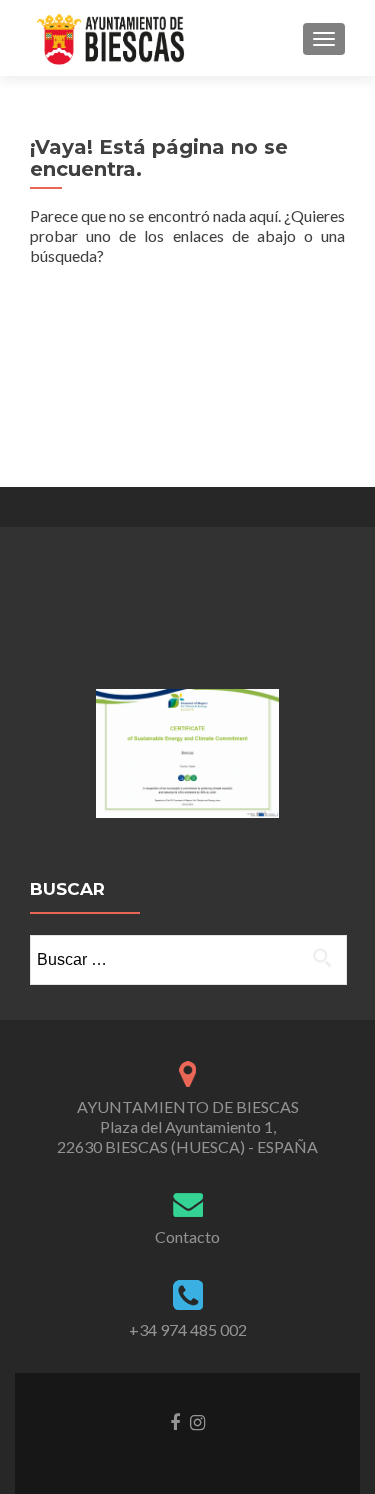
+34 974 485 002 (188, 1329)
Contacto (187, 1236)
